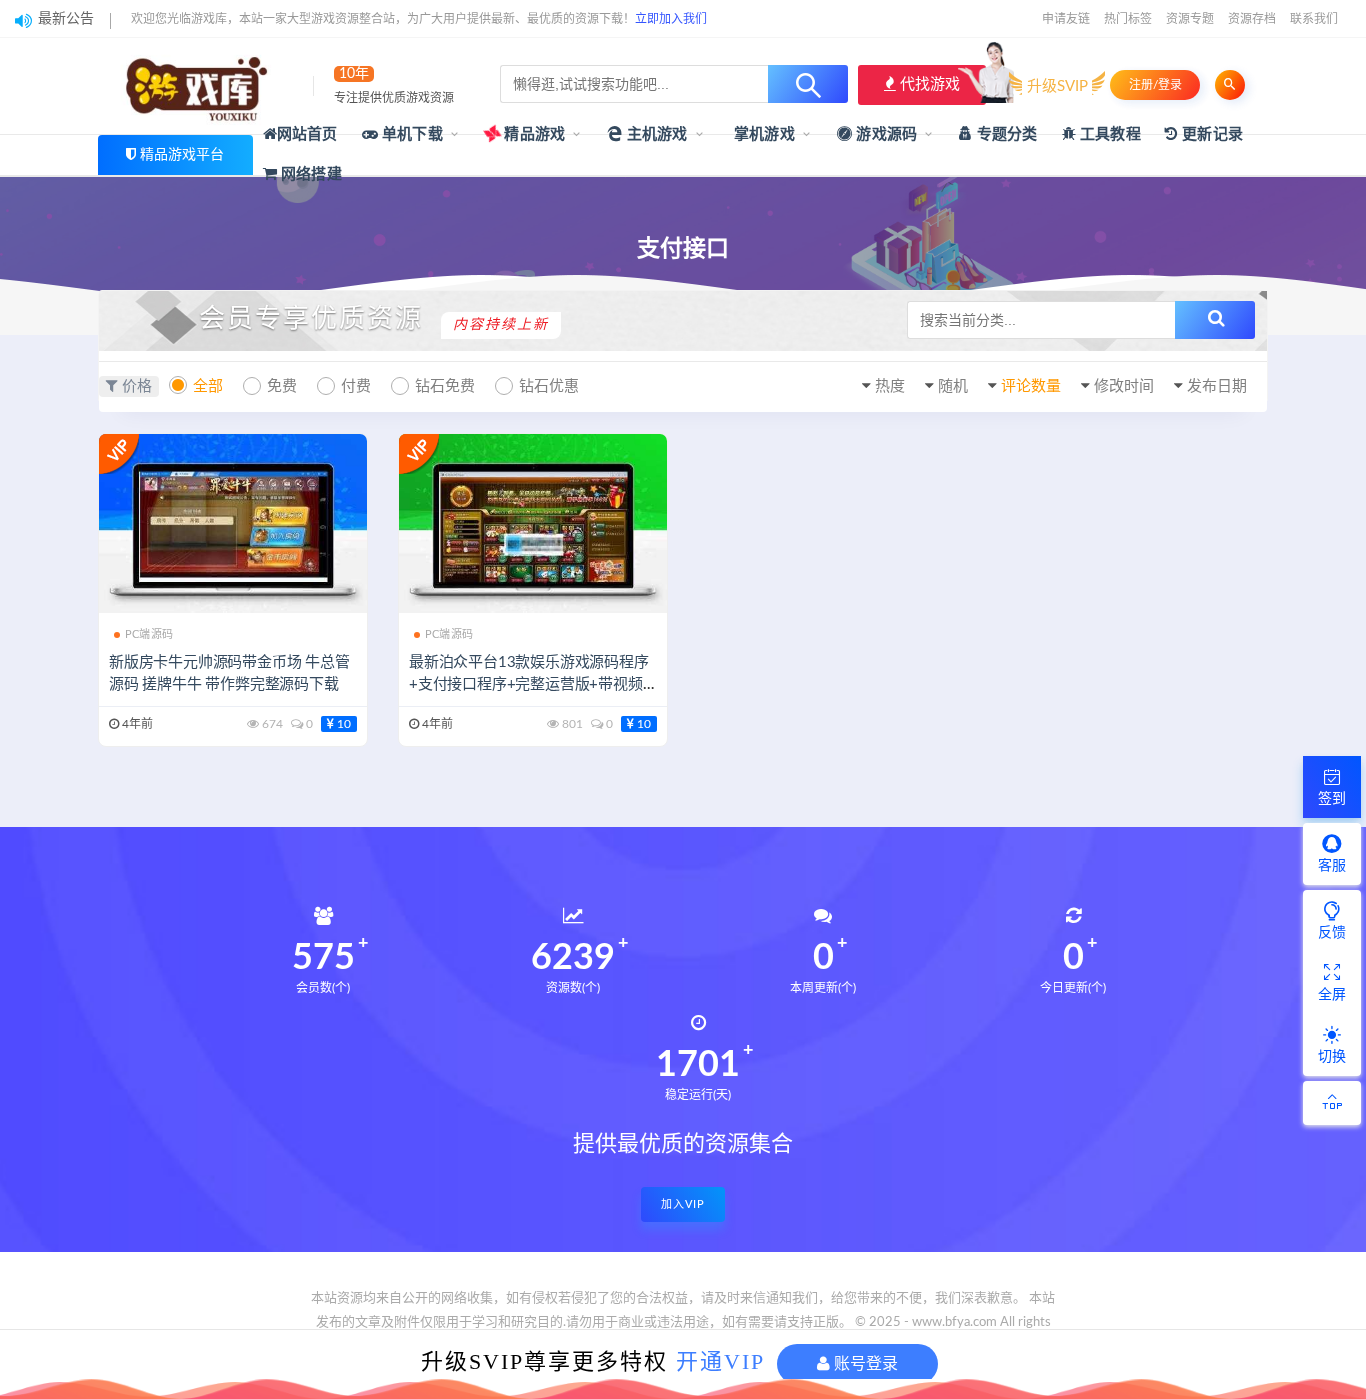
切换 (1332, 1057)
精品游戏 (532, 134)
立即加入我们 (671, 19)
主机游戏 (655, 134)
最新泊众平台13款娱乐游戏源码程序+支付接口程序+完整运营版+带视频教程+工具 (529, 684)
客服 (1332, 866)
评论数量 (1031, 386)
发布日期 (1217, 386)
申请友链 (1066, 19)
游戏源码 (884, 134)
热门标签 (1128, 19)
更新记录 (1210, 134)
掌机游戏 (762, 134)
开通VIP (720, 1361)
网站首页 (307, 134)
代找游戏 (928, 84)
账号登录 (864, 1363)
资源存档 (1252, 19)
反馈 (1332, 933)
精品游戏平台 (182, 155)
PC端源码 (149, 634)
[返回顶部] (1332, 1103)
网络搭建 (309, 174)
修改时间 (1124, 386)
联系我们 (1314, 19)
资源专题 (1190, 19)
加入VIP (683, 1204)
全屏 (1332, 995)
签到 (1332, 799)
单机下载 (410, 134)
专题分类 (1005, 134)
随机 (953, 386)
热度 (890, 386)
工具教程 (1108, 134)
